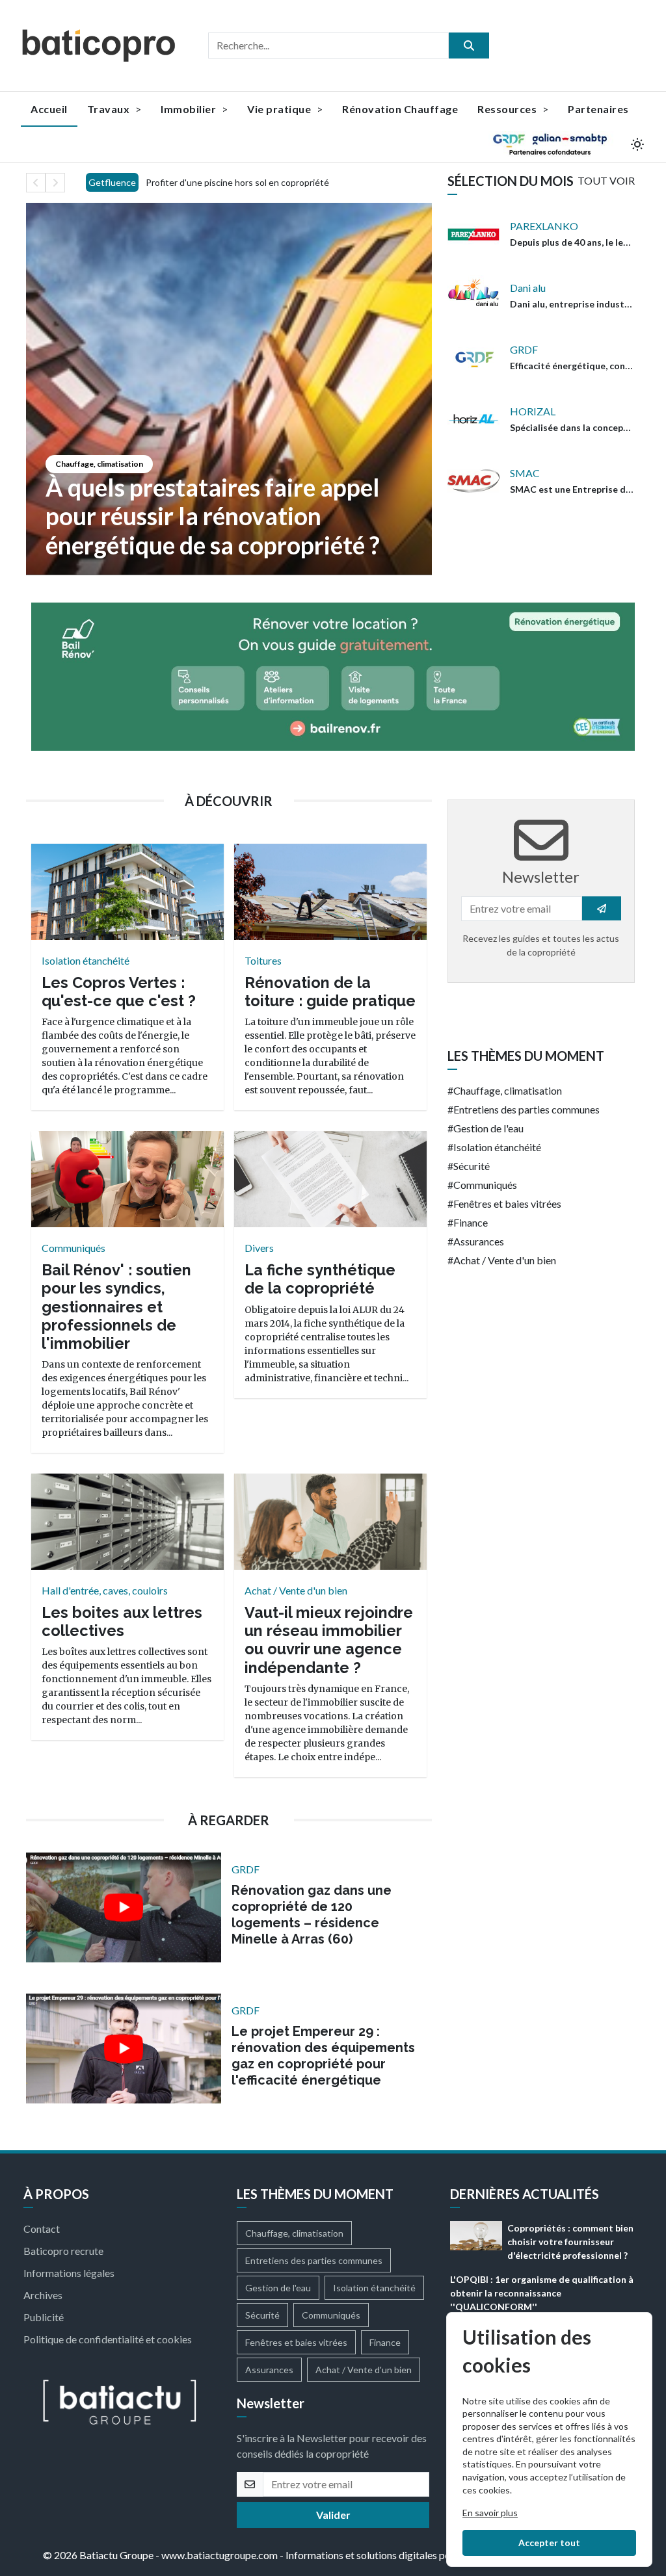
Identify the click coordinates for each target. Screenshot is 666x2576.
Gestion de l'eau (488, 1128)
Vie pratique (280, 109)
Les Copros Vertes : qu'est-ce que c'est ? (119, 992)
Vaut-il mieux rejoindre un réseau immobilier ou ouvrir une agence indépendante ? (329, 1640)
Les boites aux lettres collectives (122, 1621)
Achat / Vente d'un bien (296, 1590)
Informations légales (69, 2273)
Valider (333, 2515)
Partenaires (598, 109)
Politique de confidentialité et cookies (108, 2339)
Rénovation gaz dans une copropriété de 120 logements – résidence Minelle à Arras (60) (312, 1915)
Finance (471, 1222)
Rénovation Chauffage (400, 109)
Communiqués (73, 1248)
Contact (42, 2229)
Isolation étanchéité (86, 960)
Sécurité (472, 1166)
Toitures (263, 960)
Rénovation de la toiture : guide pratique (330, 992)
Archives (43, 2295)
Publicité (44, 2317)
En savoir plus (490, 2513)
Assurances (479, 1241)
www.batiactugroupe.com (220, 2555)
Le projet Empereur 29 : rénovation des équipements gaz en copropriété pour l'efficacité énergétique (323, 2056)
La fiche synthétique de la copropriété (320, 1279)
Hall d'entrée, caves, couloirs (105, 1590)
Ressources (508, 109)
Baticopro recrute (63, 2251)
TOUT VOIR (606, 180)
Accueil (49, 109)
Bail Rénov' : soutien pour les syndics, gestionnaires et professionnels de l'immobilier (116, 1307)
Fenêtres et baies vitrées (507, 1203)
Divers (259, 1248)
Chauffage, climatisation (99, 464)
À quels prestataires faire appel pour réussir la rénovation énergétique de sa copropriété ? (213, 516)
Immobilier (190, 109)
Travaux (110, 109)
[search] (469, 46)
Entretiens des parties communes (526, 1109)
